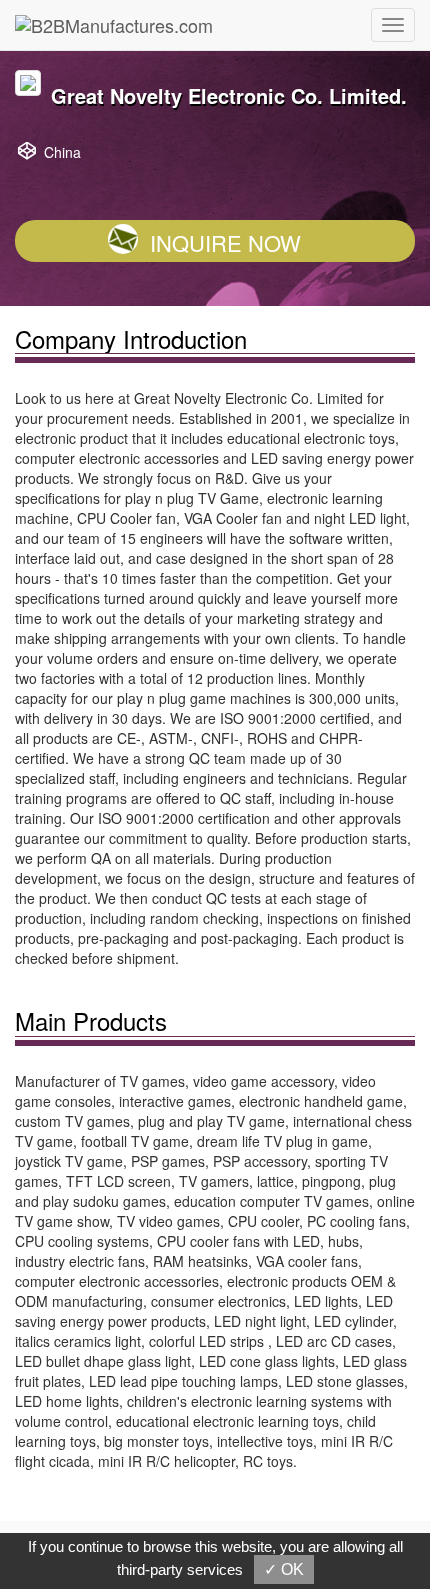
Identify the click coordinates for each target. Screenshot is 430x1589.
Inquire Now (225, 242)
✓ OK (284, 1569)
